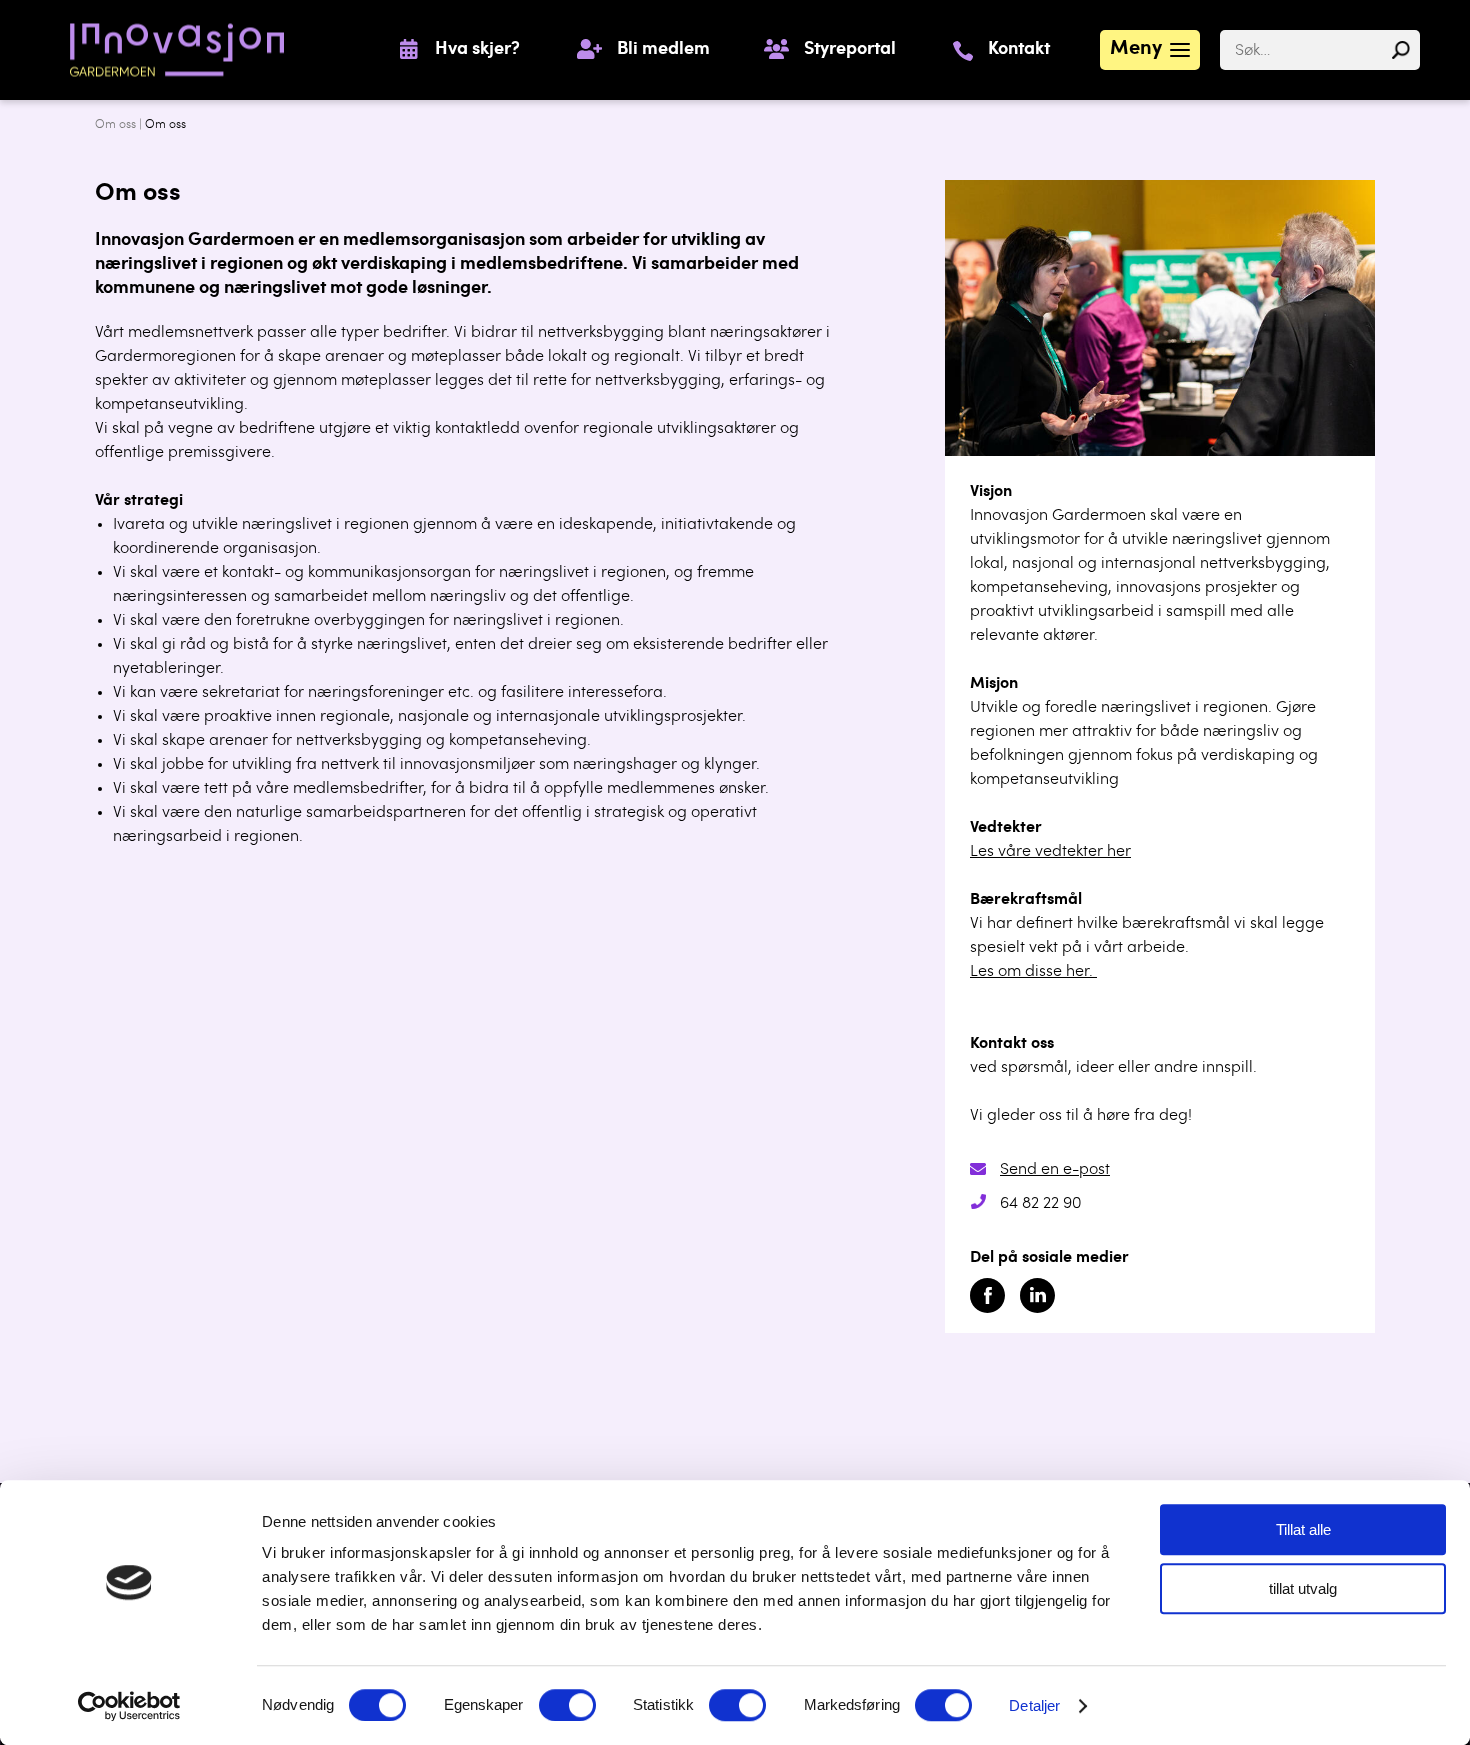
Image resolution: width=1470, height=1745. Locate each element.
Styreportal (850, 50)
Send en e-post (1055, 1170)
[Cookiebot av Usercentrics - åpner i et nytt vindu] (129, 1706)
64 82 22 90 (1040, 1204)
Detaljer (1034, 1705)
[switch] (567, 1705)
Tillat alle (1303, 1529)
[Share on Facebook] (987, 1309)
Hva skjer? (477, 50)
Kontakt (1019, 50)
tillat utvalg (1303, 1588)
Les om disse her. (1033, 972)
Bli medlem (663, 50)
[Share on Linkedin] (1037, 1309)
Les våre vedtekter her (1050, 852)
